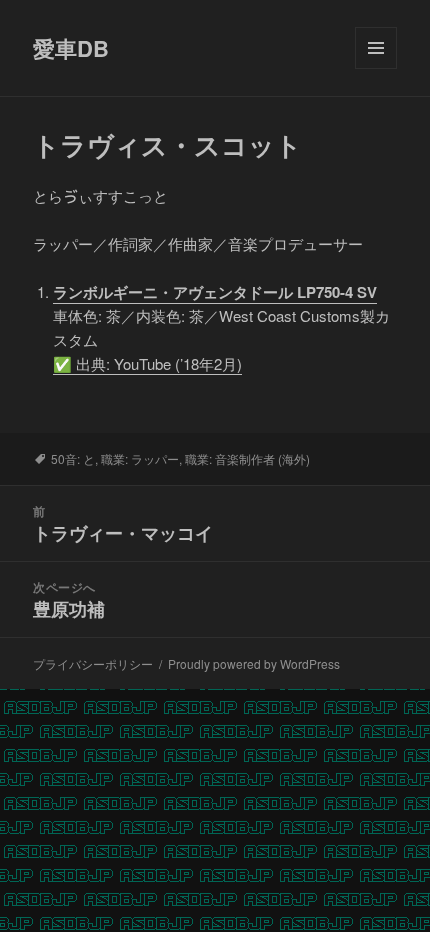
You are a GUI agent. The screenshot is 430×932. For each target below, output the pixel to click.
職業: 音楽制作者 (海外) (247, 458)
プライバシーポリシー (93, 663)
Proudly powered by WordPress (254, 663)
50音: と (73, 458)
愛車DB (71, 48)
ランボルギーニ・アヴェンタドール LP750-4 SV (215, 292)
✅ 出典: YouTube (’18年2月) (147, 363)
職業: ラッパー (140, 458)
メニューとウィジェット (376, 68)
